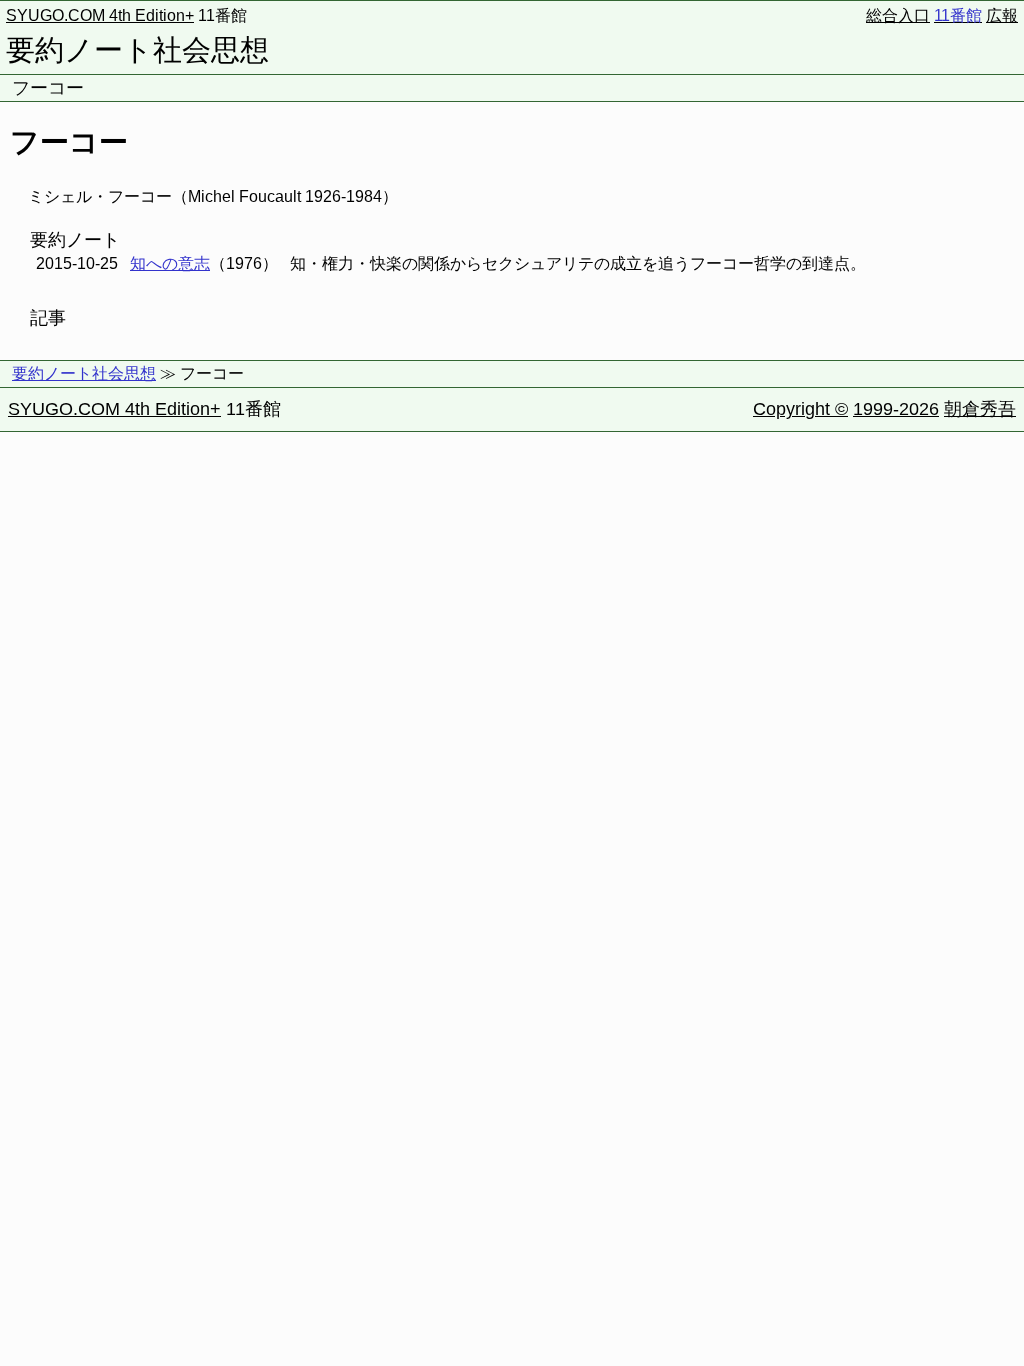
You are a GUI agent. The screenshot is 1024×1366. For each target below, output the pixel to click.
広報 (1002, 15)
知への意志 (170, 263)
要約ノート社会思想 (137, 50)
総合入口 (898, 15)
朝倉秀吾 (980, 409)
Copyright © (800, 409)
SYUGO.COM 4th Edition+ (100, 15)
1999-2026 (896, 409)
